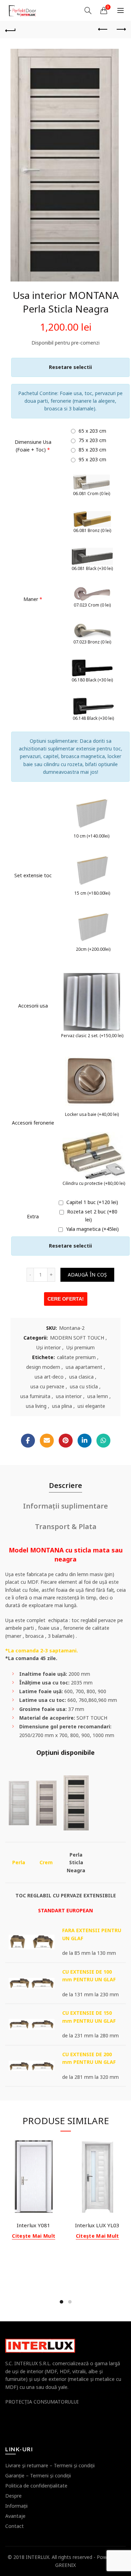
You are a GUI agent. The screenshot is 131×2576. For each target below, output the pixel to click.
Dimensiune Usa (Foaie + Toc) (33, 446)
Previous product (103, 30)
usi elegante (91, 1406)
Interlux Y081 (34, 2225)
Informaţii (16, 2506)
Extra (33, 1216)
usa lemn (98, 1396)
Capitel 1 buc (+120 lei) (92, 1202)
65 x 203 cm (92, 431)
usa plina (62, 1406)
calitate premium (76, 1357)
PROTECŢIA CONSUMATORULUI (42, 2402)
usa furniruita (35, 1396)
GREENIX (65, 2565)
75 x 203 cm (92, 440)
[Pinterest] (66, 1441)
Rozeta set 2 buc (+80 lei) (92, 1215)
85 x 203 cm (92, 450)
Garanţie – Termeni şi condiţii (38, 2475)
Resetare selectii (70, 367)
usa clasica (81, 1377)
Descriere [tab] (65, 1485)
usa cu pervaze (47, 1386)
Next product (121, 30)
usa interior (69, 1396)
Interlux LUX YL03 (97, 2225)
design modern (43, 1367)
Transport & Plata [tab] (66, 1526)
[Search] (88, 10)
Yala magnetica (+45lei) (92, 1229)
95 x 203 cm (92, 459)
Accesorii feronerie (33, 1123)
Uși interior (49, 1347)
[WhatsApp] (103, 1441)
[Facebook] (28, 1441)
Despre (13, 2496)
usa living (36, 1406)
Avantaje (15, 2516)
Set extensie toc (33, 875)
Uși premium (81, 1347)
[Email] (47, 1441)
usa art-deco (49, 1377)
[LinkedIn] (85, 1441)
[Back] (10, 30)
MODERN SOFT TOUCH (77, 1338)
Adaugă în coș (88, 1275)
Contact (14, 2526)
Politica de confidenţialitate (36, 2486)
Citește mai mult (34, 2236)
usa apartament (84, 1367)
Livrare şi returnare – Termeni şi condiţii (50, 2465)
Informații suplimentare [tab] (65, 1506)
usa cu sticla (84, 1386)
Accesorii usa (33, 1006)
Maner (33, 599)
